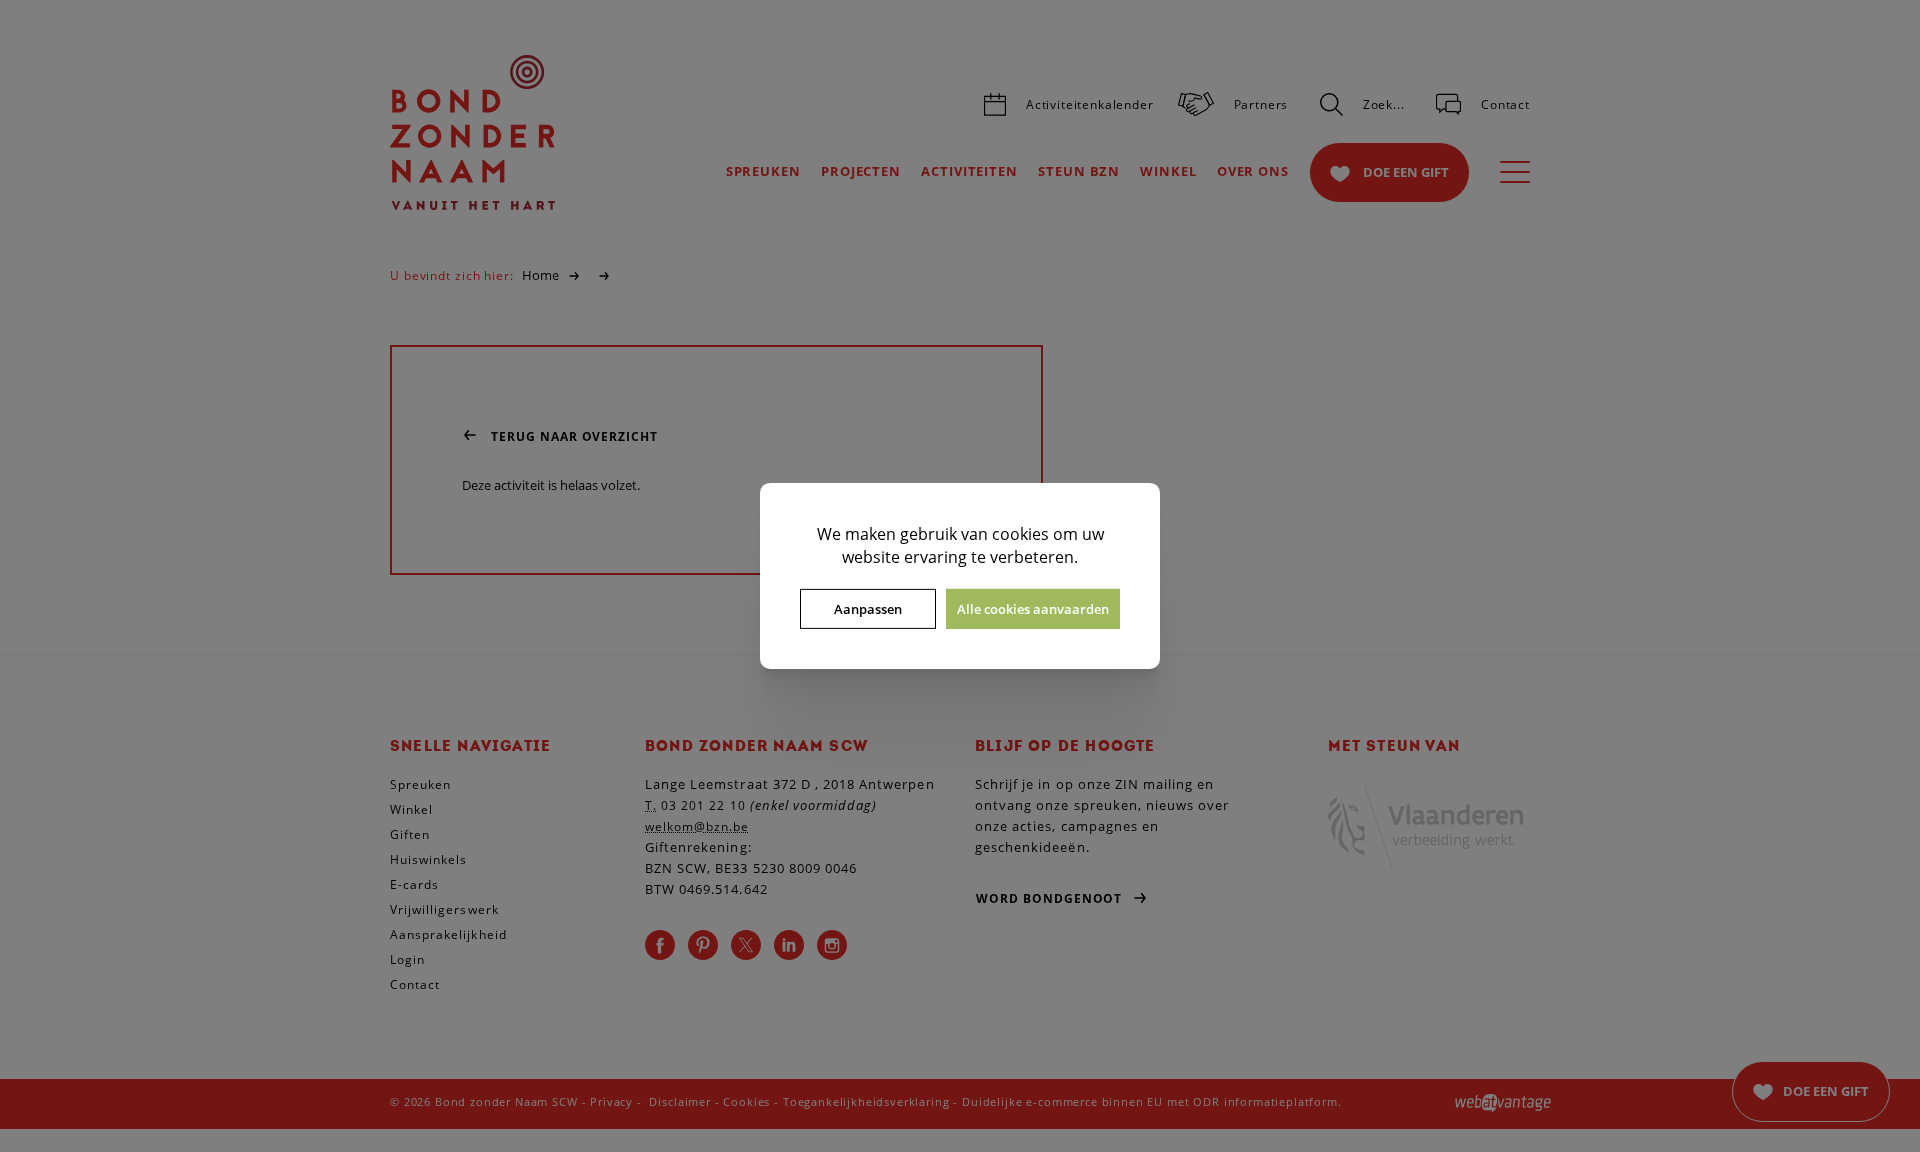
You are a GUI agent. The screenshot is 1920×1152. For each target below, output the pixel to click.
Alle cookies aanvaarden (1033, 609)
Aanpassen (868, 609)
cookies (1020, 534)
